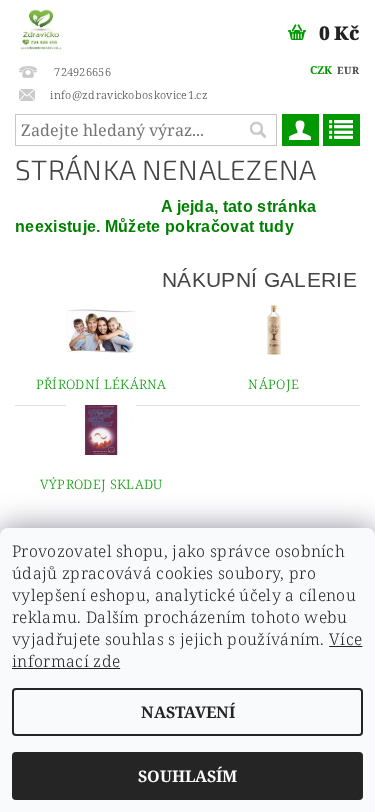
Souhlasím (187, 776)
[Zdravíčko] (41, 26)
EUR (348, 70)
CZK (321, 69)
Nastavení (188, 712)
